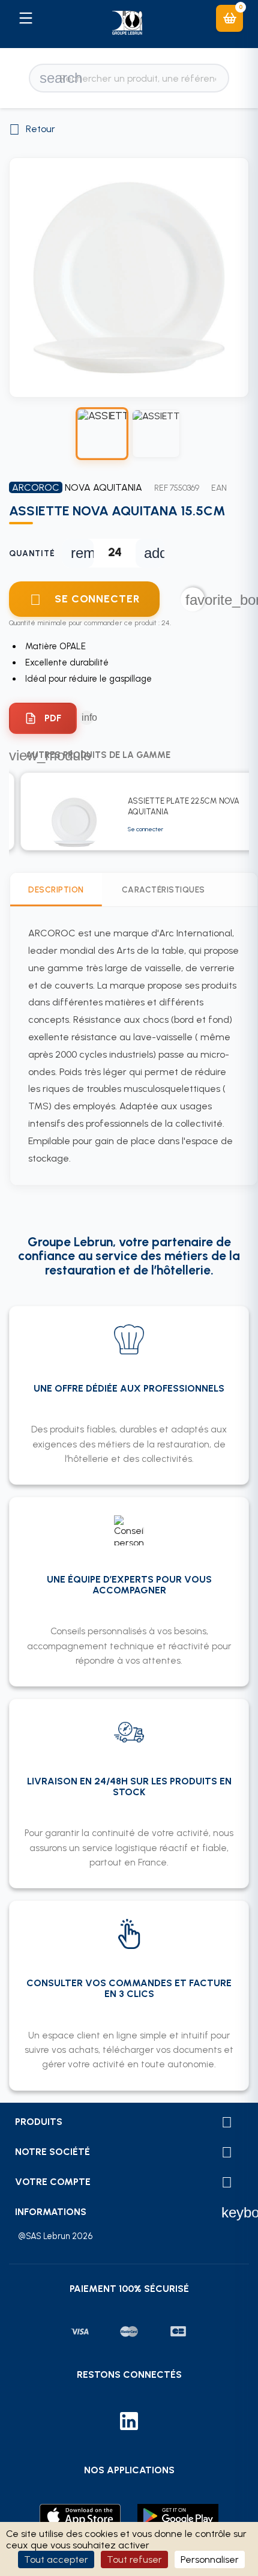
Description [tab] (56, 889)
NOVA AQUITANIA (103, 487)
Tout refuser (134, 2559)
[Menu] (25, 18)
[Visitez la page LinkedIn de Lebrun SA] (129, 2423)
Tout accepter (56, 2559)
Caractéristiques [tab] (163, 889)
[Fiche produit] (43, 718)
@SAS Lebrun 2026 (55, 2236)
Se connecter (145, 829)
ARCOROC (36, 487)
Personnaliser (210, 2559)
